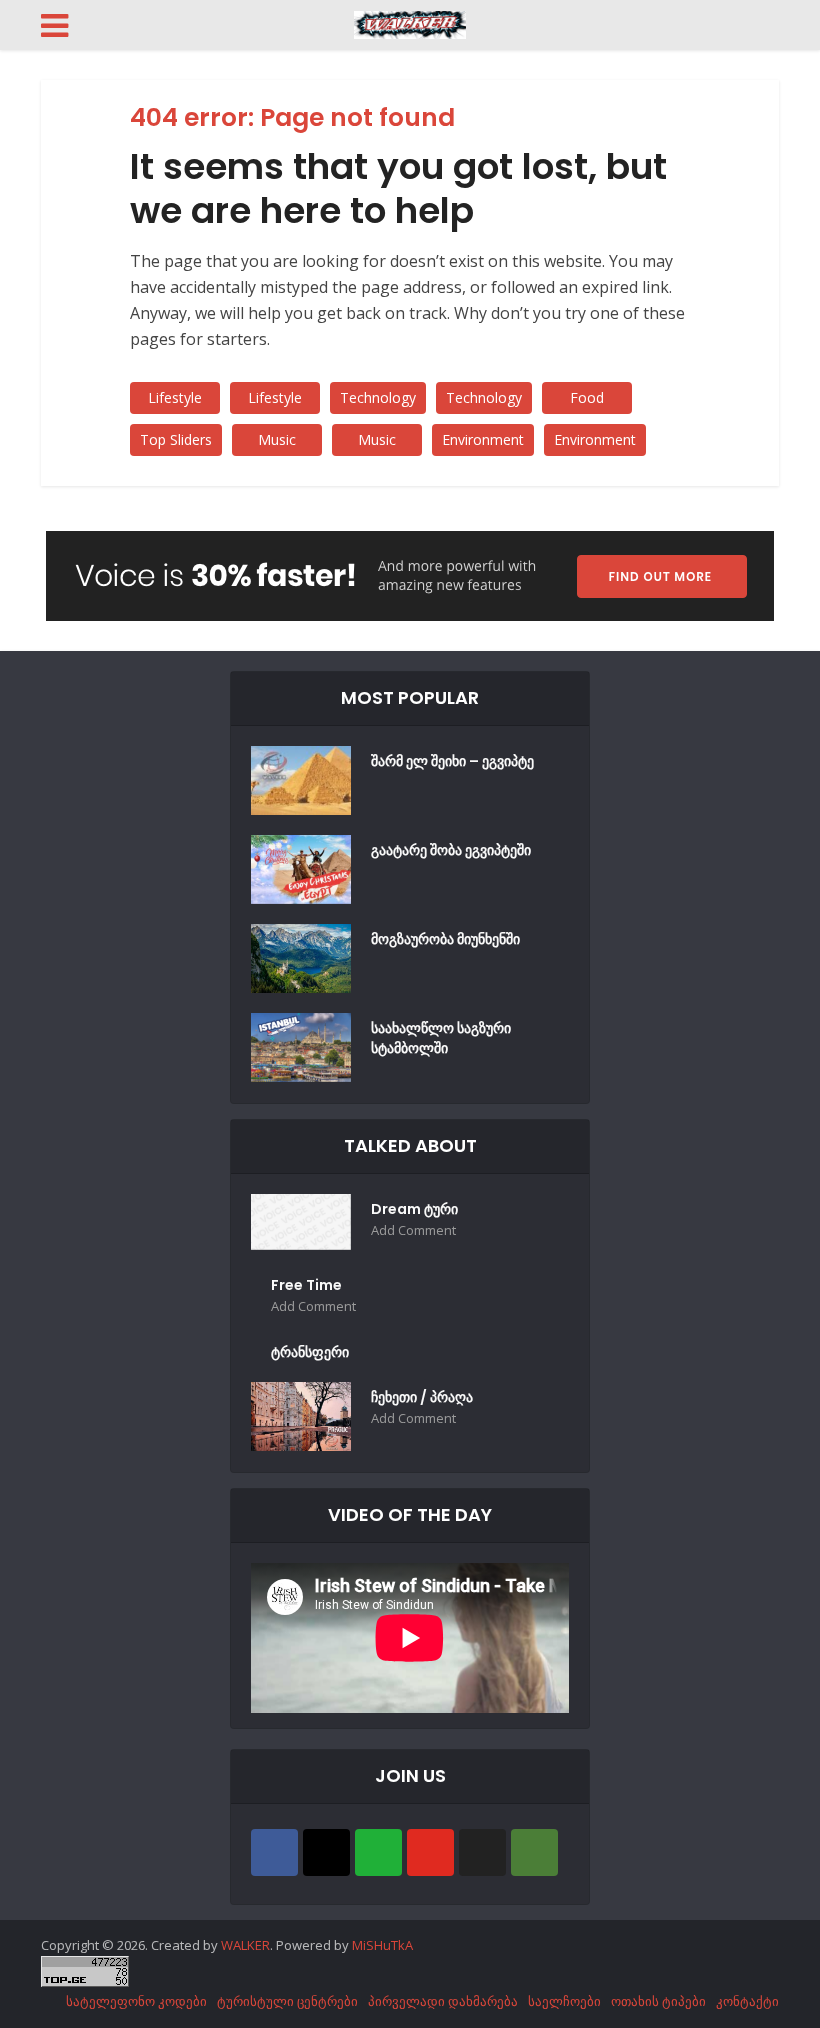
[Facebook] (274, 1852)
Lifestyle (175, 397)
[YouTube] (430, 1852)
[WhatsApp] (378, 1852)
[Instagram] (326, 1852)
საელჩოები (564, 2001)
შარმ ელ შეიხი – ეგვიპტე (452, 761)
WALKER (245, 1945)
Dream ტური (414, 1209)
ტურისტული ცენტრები (287, 2001)
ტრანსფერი (310, 1352)
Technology (378, 397)
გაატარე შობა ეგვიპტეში (451, 850)
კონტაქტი (747, 2001)
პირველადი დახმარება (443, 2001)
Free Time (306, 1285)
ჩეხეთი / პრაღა (422, 1397)
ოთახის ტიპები (658, 2001)
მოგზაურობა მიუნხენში (445, 939)
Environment (483, 439)
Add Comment (413, 1230)
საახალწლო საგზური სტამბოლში (441, 1038)
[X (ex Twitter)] (482, 1852)
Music (277, 439)
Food (587, 397)
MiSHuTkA (382, 1945)
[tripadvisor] (534, 1852)
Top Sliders (176, 439)
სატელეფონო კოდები (136, 2001)
